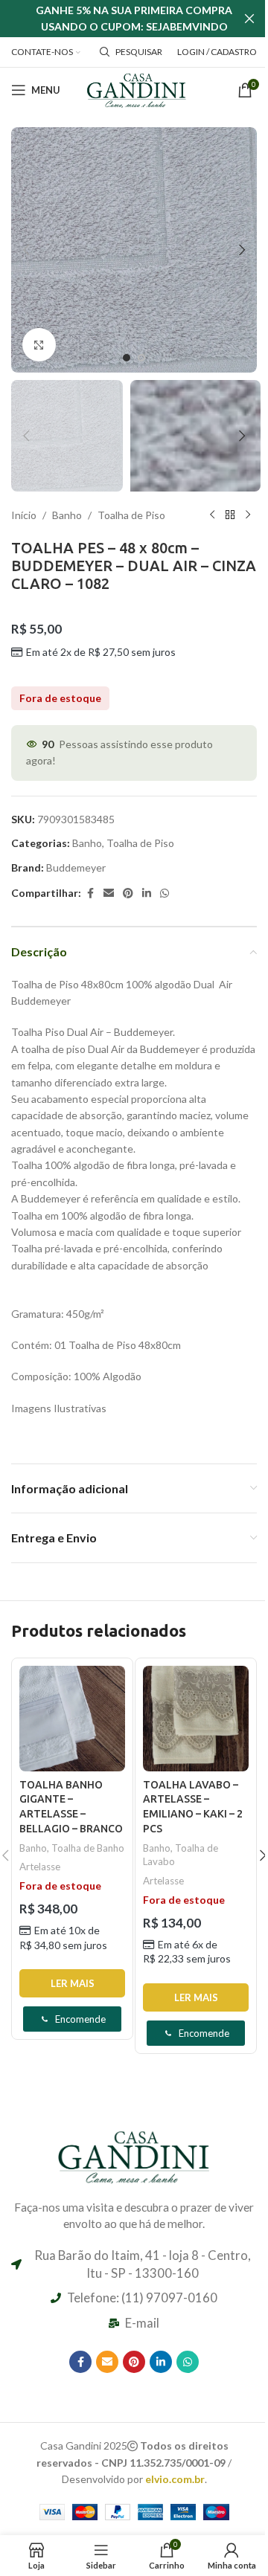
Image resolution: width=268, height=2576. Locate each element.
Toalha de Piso (131, 515)
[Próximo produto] (248, 515)
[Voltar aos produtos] (230, 515)
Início (24, 515)
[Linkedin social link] (147, 893)
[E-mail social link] (109, 893)
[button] (26, 250)
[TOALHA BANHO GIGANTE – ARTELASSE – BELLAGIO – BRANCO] (72, 1719)
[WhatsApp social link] (165, 893)
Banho (67, 515)
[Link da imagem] (134, 2155)
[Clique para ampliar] (39, 345)
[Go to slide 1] (127, 358)
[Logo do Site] (137, 89)
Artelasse (40, 1867)
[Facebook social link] (90, 893)
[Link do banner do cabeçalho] (134, 19)
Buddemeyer (76, 867)
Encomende (80, 2019)
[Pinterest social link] (128, 893)
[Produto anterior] (212, 515)
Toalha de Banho (88, 1848)
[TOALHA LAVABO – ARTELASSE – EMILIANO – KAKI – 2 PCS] (196, 1719)
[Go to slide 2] (141, 358)
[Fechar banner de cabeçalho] (249, 19)
